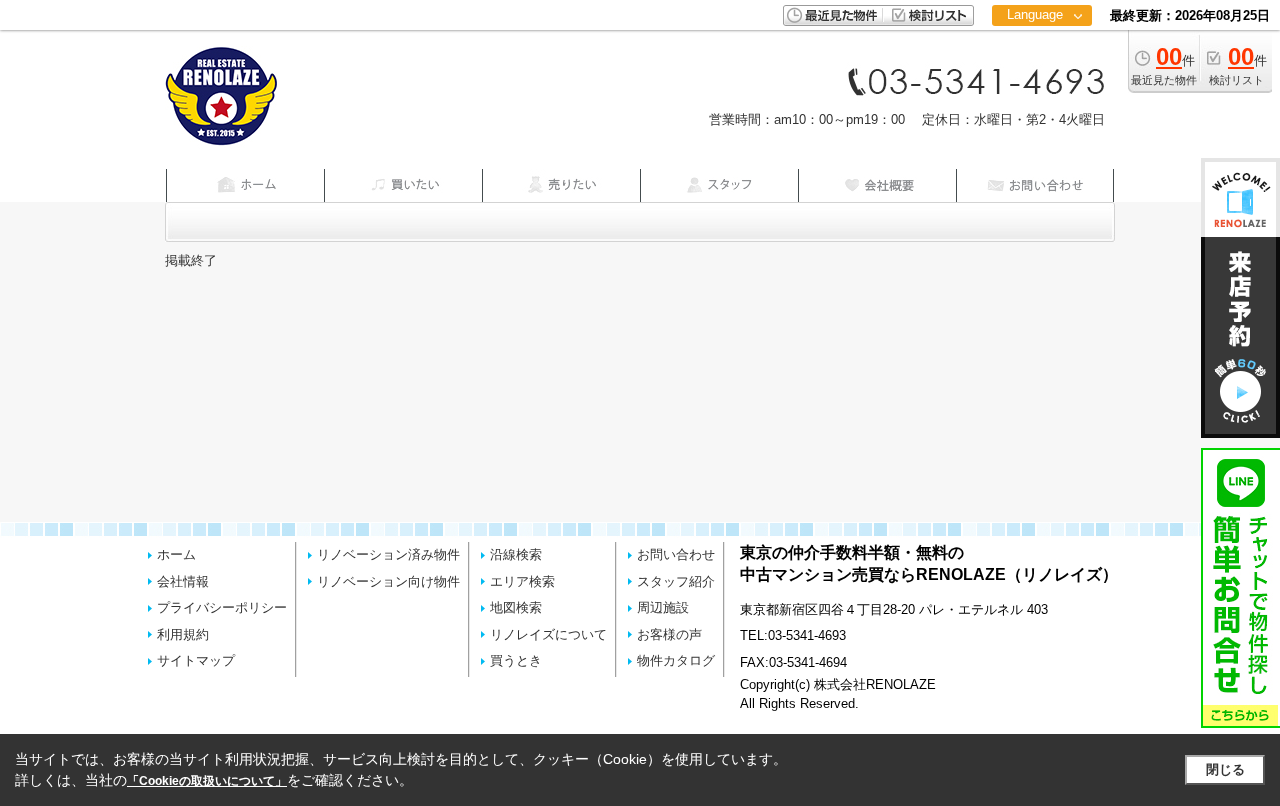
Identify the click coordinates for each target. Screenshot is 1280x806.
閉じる (1225, 769)
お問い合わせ (676, 554)
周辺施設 (663, 607)
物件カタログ (676, 660)
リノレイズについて (548, 634)
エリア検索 (522, 581)
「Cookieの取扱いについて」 (207, 781)
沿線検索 (516, 554)
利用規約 (183, 634)
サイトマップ (196, 660)
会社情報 (183, 581)
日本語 (1041, 56)
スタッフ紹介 (676, 581)
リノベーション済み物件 (388, 554)
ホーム (176, 554)
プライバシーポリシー (222, 607)
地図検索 (516, 607)
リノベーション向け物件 (388, 581)
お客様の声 (669, 634)
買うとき (516, 660)
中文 (1035, 79)
